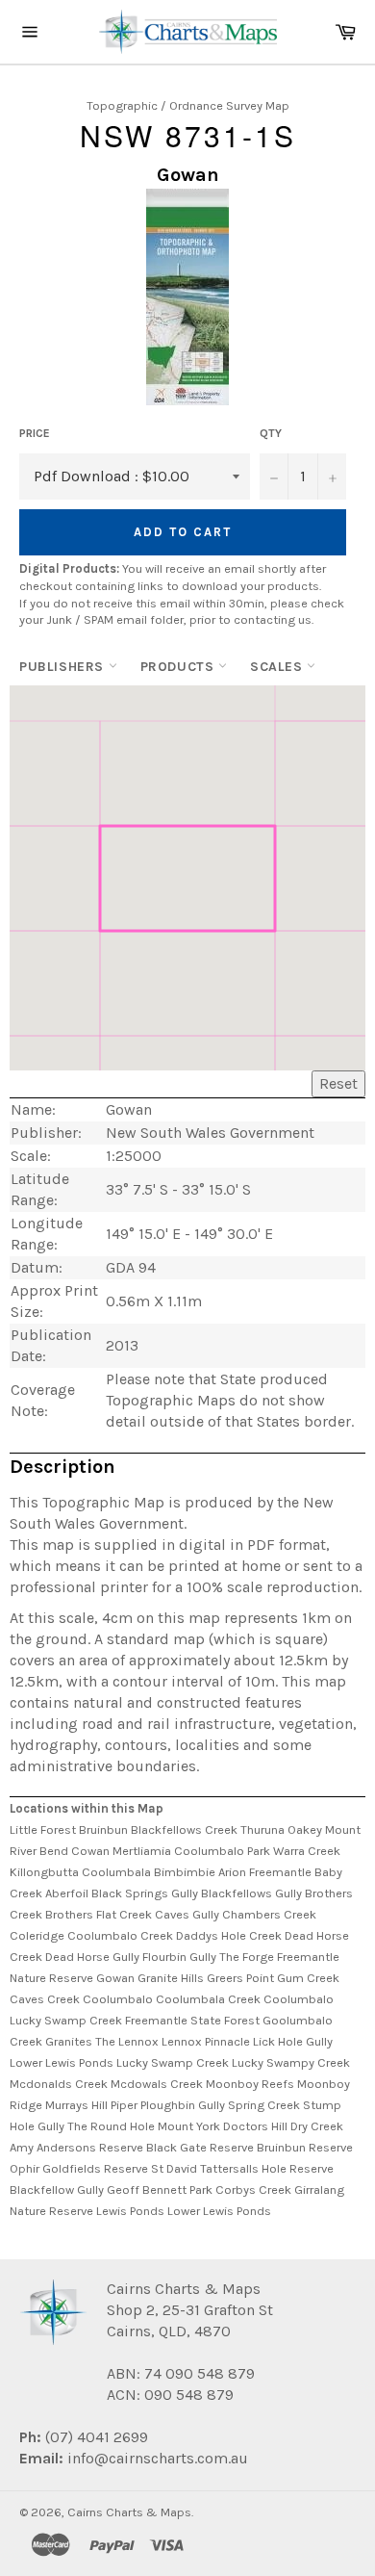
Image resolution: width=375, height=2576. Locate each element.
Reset (338, 1083)
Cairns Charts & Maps (129, 2512)
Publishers (64, 667)
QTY (271, 433)
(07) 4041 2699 (95, 2437)
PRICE (35, 433)
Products (179, 667)
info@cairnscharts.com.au (158, 2458)
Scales (278, 667)
